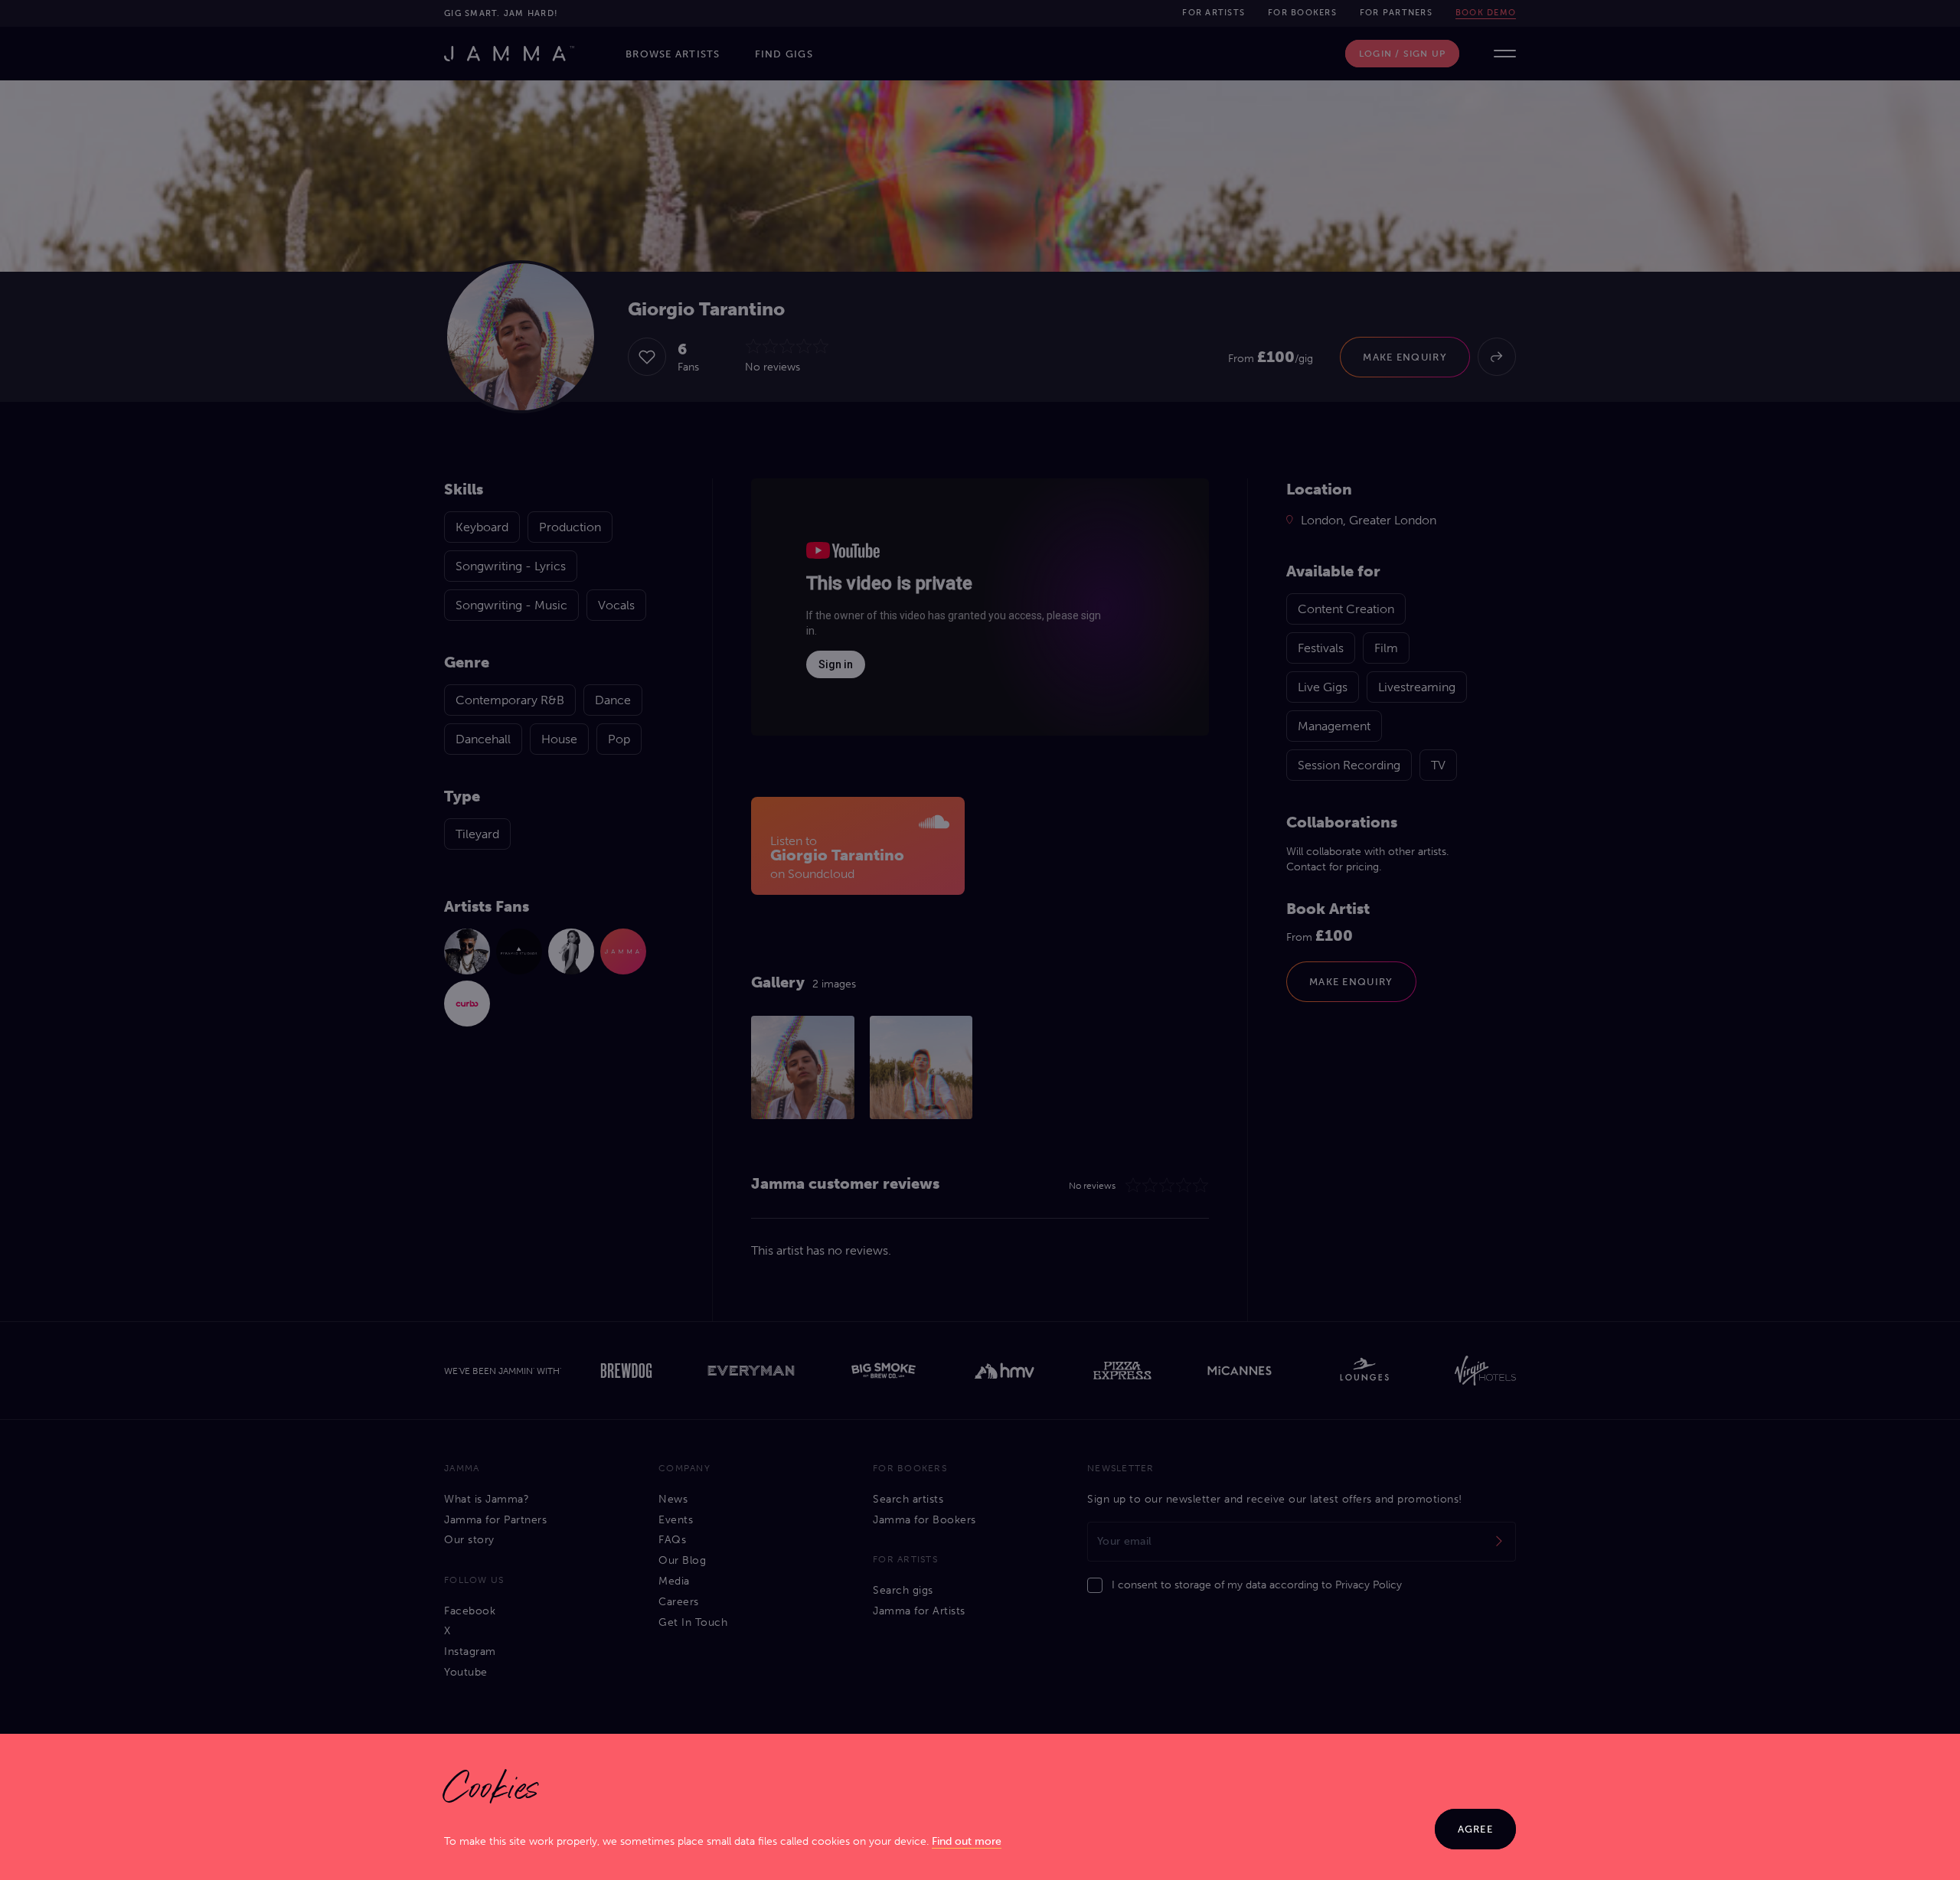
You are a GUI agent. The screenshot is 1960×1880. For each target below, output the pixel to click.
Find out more (967, 1841)
